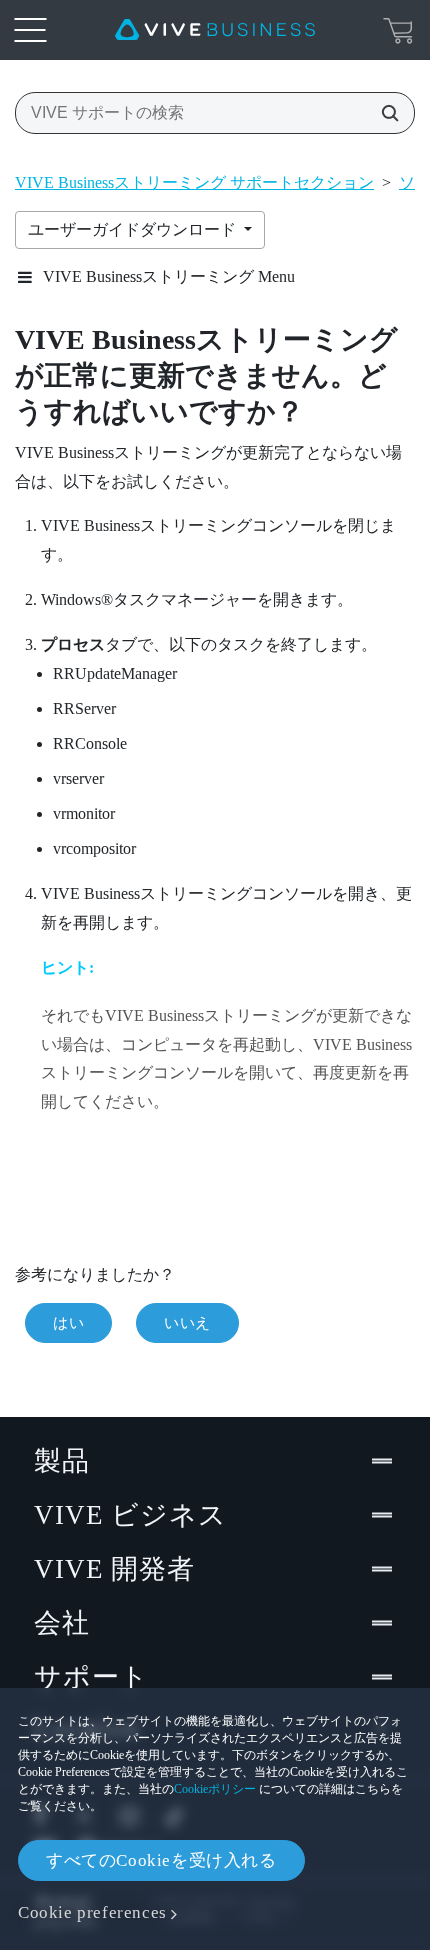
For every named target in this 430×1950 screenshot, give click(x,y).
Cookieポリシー (215, 1789)
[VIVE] (215, 30)
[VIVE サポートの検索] (384, 113)
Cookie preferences (92, 1912)
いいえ (187, 1323)
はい (68, 1323)
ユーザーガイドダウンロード (134, 229)
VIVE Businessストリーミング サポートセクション (194, 182)
